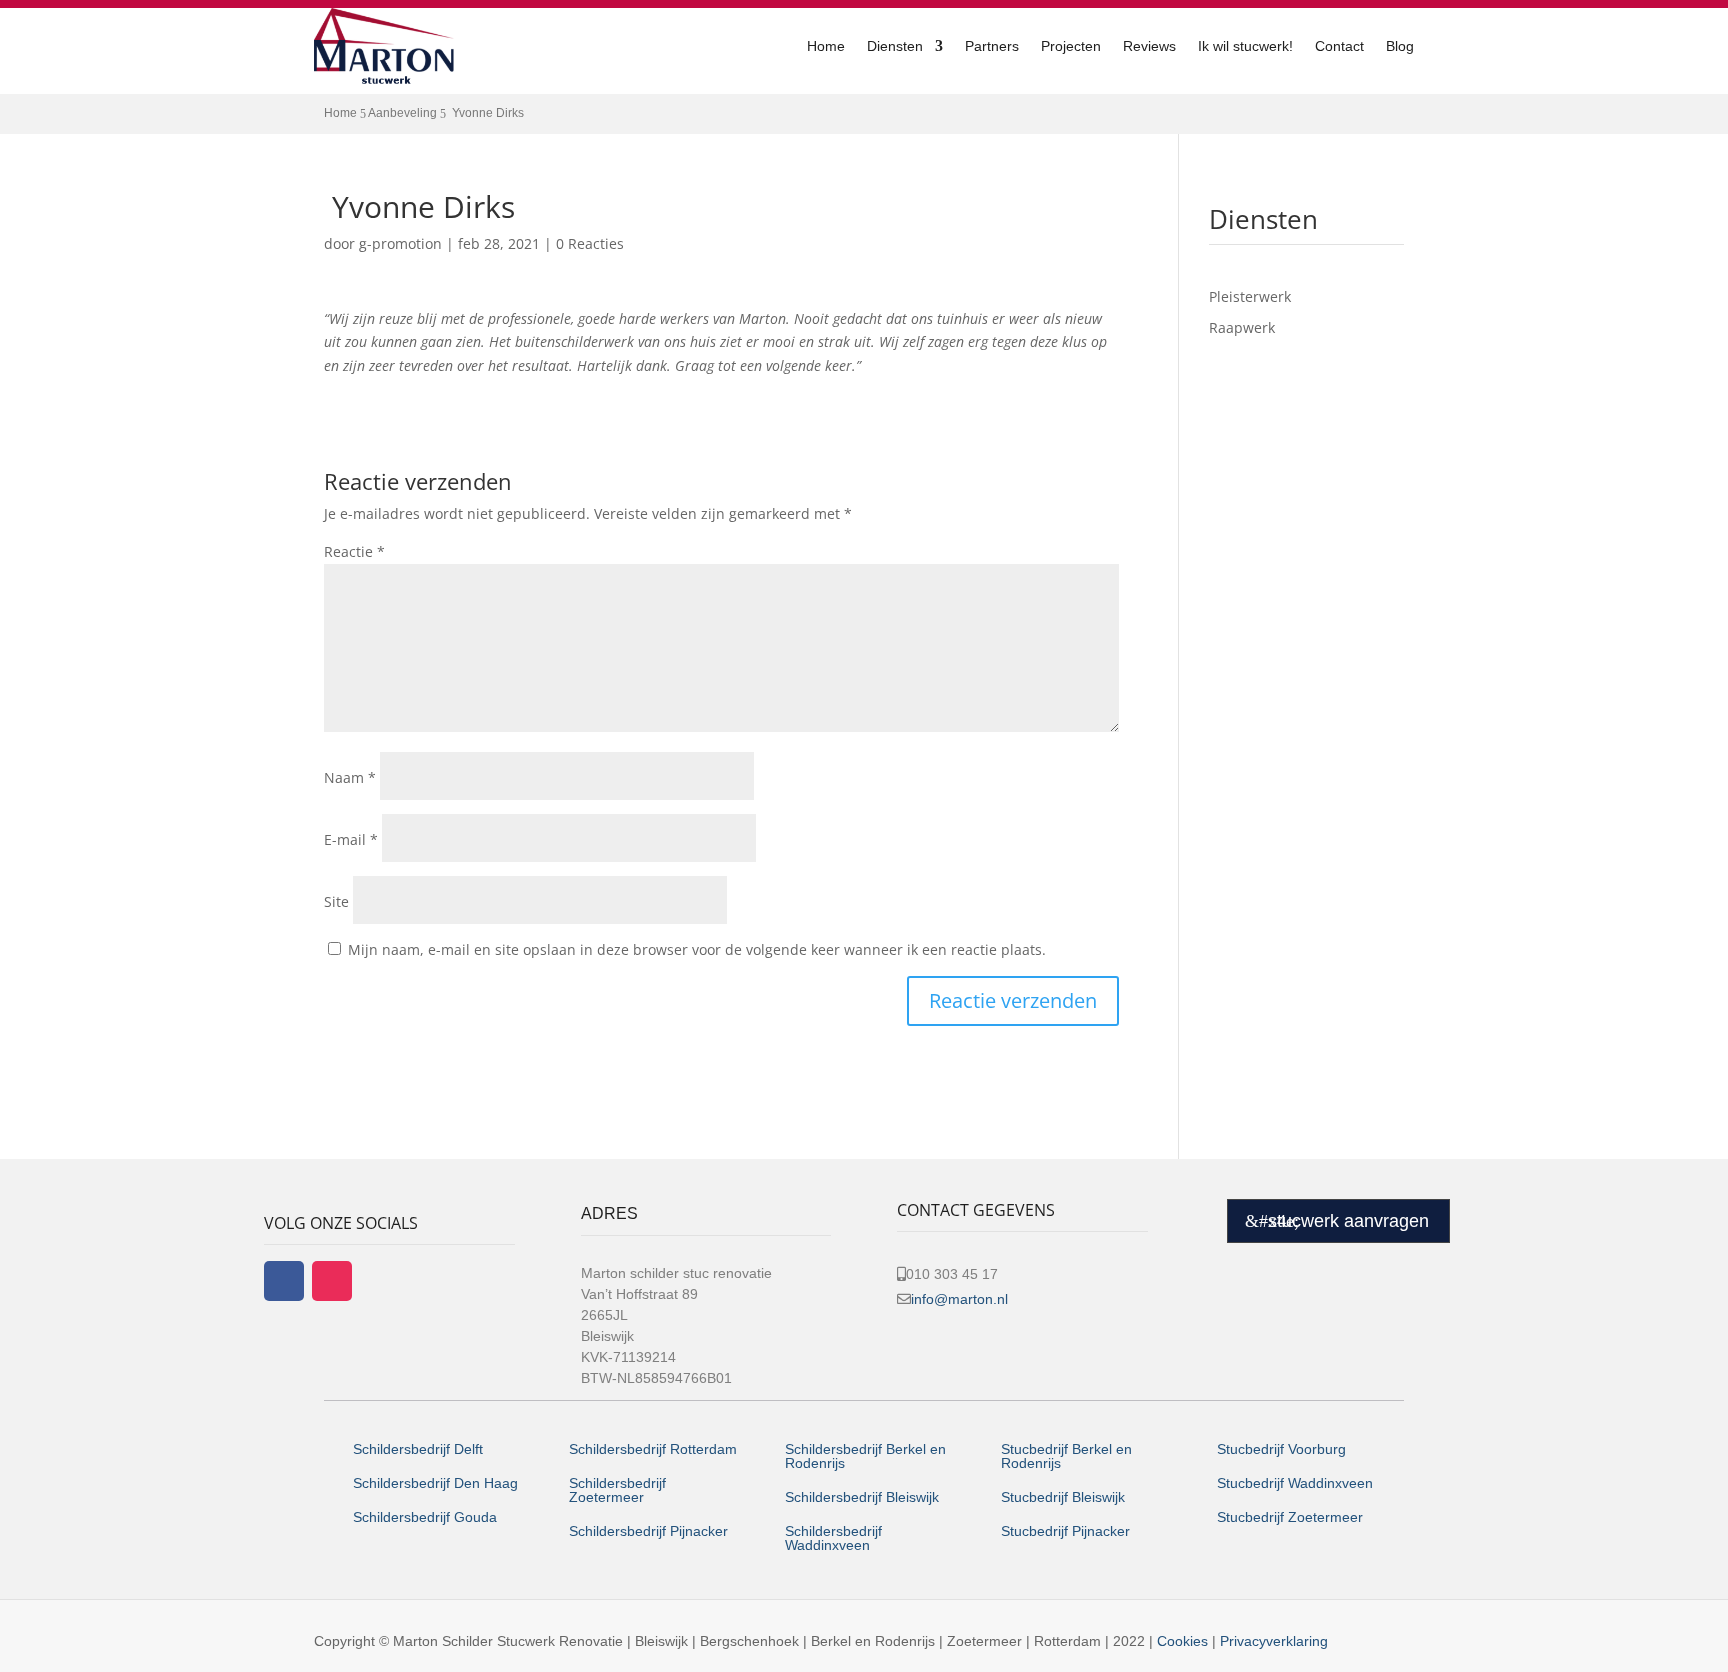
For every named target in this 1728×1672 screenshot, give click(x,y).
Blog (1400, 46)
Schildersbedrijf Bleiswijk (862, 1497)
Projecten (1071, 46)
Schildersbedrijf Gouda (425, 1517)
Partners (992, 46)
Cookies (1182, 1641)
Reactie (354, 551)
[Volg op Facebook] (284, 1281)
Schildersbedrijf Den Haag (437, 1483)
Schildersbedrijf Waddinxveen (833, 1538)
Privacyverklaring (1274, 1641)
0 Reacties (590, 243)
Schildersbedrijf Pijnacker (648, 1531)
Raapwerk (1242, 327)
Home (826, 46)
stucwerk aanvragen (1348, 1221)
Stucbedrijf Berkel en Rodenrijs (1066, 1456)
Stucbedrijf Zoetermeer (1290, 1517)
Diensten (895, 46)
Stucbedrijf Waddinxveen (1295, 1483)
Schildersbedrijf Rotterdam (653, 1449)
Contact (1339, 46)
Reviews (1149, 46)
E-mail (351, 839)
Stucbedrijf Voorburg (1281, 1449)
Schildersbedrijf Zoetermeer (617, 1490)
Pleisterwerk (1250, 296)
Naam (350, 777)
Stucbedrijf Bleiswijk (1063, 1497)
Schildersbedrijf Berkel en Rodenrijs (865, 1456)
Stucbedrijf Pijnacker (1065, 1531)
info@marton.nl (959, 1299)
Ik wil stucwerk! (1245, 46)
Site (336, 901)
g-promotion (400, 243)
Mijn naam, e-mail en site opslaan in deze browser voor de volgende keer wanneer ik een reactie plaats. (697, 949)
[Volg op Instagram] (332, 1281)
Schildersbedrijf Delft (418, 1449)
